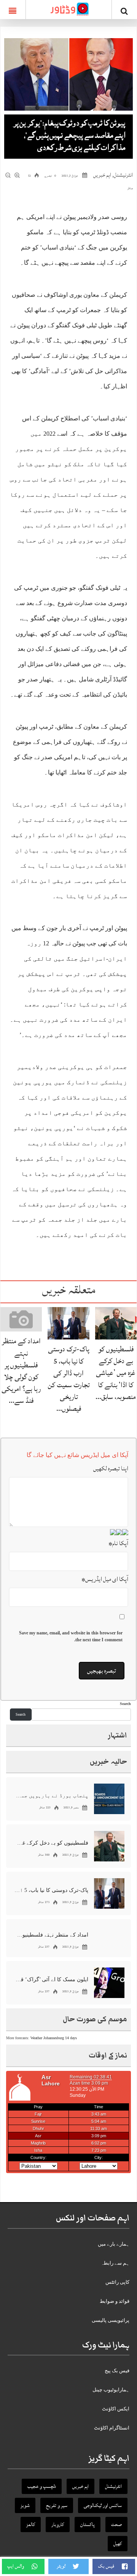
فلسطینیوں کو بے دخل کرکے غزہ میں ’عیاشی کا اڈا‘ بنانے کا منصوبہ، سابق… (116, 1373)
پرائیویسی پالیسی (111, 2320)
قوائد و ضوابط (115, 2301)
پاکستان (88, 2524)
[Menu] (13, 10)
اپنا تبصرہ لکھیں (111, 1468)
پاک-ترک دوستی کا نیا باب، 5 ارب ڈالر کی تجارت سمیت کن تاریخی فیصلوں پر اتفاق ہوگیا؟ (51, 1890)
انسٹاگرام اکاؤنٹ (112, 2428)
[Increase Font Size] (18, 175)
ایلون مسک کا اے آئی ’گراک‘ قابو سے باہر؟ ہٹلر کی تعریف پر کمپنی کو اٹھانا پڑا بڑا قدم (51, 1979)
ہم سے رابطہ (115, 2263)
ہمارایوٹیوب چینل (111, 2390)
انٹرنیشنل (123, 175)
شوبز (25, 2505)
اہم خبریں (102, 175)
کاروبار (58, 2524)
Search (125, 1704)
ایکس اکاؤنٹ (116, 2409)
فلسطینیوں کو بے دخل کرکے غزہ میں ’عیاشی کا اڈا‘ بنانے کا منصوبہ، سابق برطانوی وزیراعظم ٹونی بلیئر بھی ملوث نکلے (51, 1843)
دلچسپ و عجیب (42, 2486)
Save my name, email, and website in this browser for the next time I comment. (71, 1636)
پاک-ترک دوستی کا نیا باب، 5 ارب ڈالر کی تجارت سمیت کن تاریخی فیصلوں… (69, 1379)
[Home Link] (68, 9)
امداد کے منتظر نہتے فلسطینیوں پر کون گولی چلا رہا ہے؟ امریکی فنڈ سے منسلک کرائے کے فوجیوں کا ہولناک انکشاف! (51, 1935)
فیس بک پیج (117, 2371)
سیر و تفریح (57, 2505)
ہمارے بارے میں (114, 2244)
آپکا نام (118, 1543)
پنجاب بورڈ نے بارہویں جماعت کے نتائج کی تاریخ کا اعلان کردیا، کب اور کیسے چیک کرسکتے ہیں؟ (51, 1796)
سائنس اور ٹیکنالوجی (103, 2505)
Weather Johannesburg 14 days (54, 2038)
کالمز (31, 2524)
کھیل (118, 2544)
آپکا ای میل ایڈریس (105, 1579)
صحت (116, 2524)
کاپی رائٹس (117, 2282)
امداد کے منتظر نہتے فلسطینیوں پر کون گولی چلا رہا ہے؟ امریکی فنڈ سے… (21, 1371)
